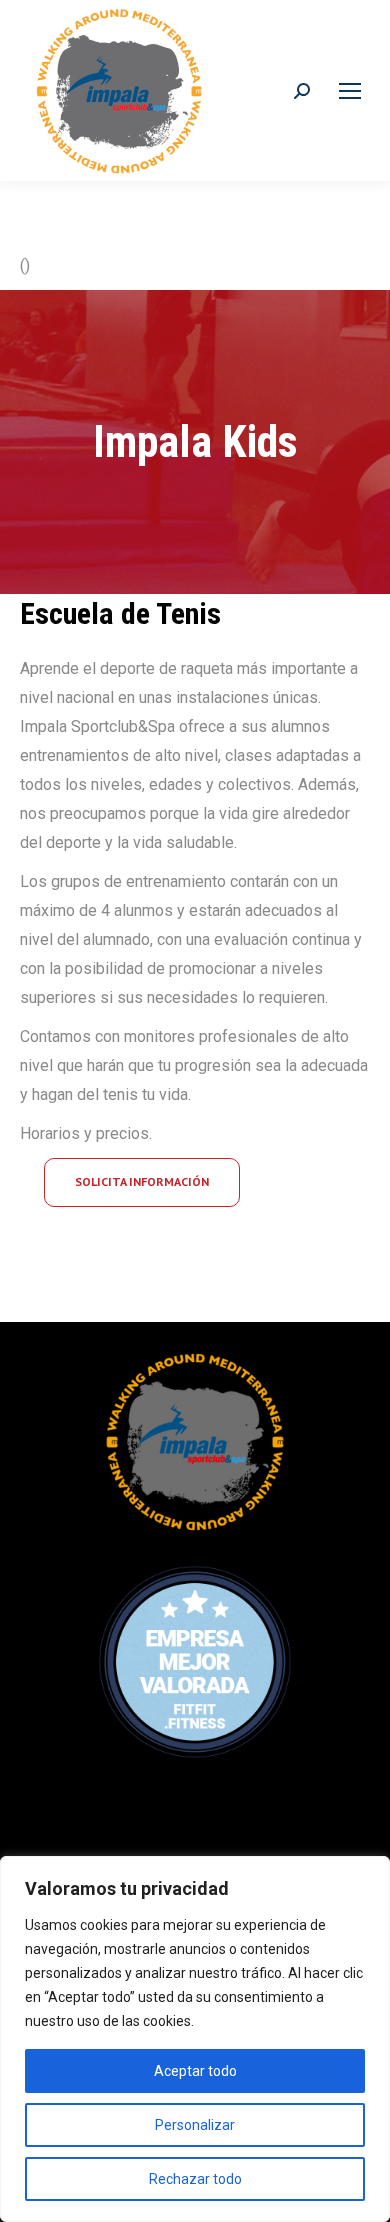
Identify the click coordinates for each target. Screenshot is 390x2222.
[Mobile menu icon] (350, 91)
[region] (195, 2039)
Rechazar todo (195, 2179)
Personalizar (195, 2125)
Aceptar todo (195, 2071)
